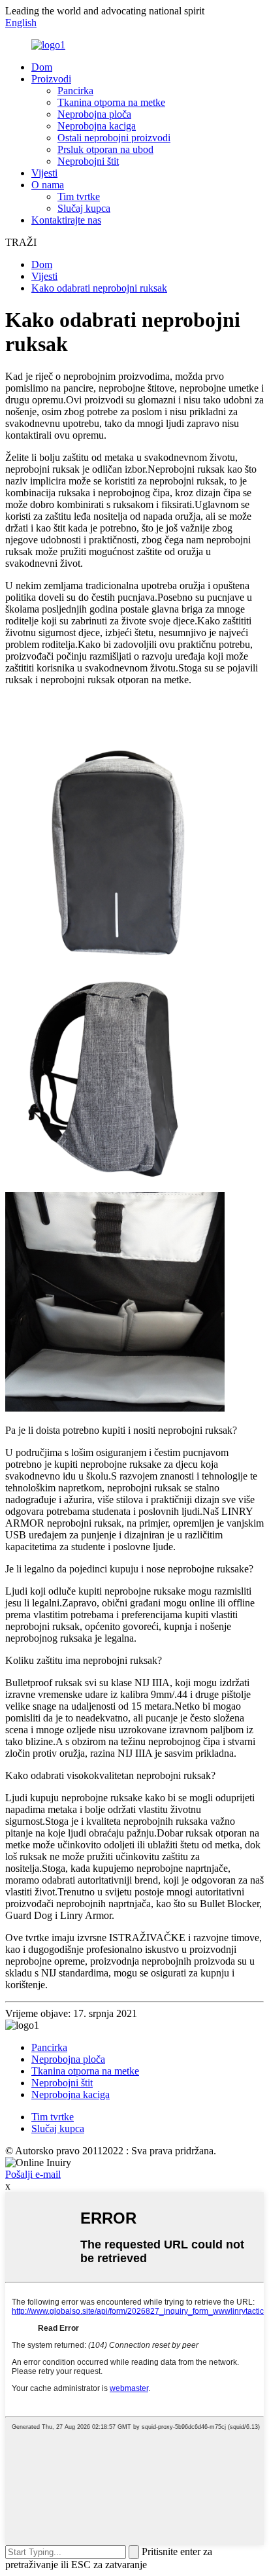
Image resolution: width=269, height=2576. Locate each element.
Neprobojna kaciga (97, 126)
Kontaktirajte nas (66, 220)
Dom (42, 67)
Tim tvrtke (79, 196)
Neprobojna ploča (94, 114)
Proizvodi (51, 79)
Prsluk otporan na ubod (105, 149)
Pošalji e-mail (33, 2174)
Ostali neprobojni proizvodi (114, 138)
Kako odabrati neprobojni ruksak (99, 288)
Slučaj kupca (84, 208)
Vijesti (44, 173)
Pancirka (75, 91)
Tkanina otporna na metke (111, 102)
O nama (48, 185)
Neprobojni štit (88, 161)
